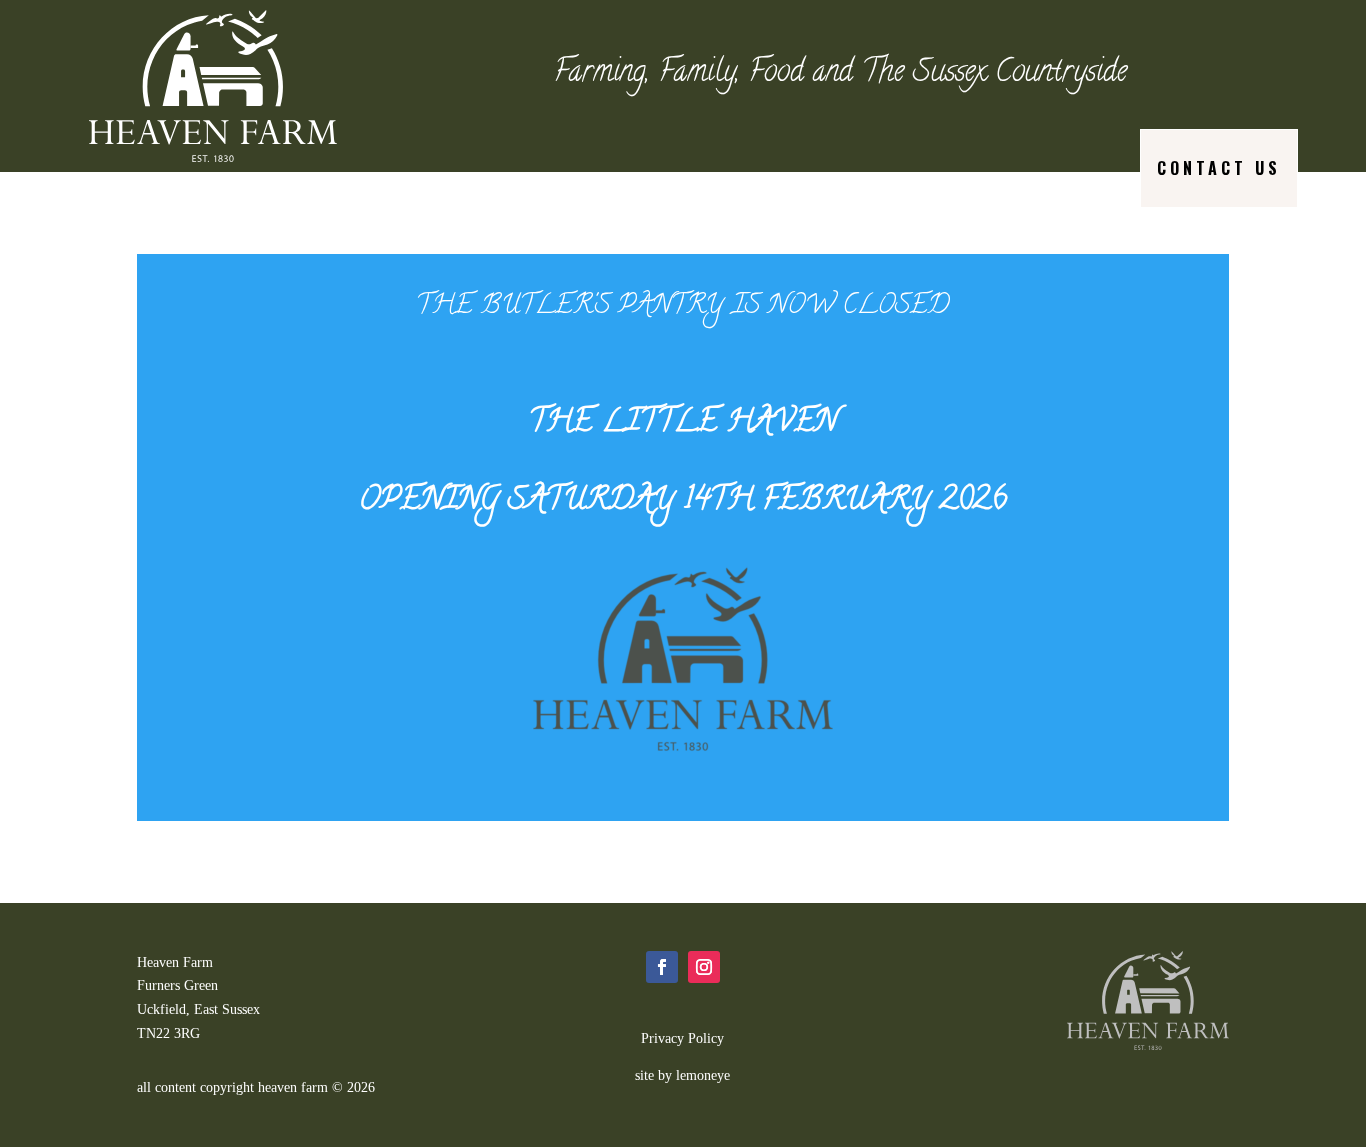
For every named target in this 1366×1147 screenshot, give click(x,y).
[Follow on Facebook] (662, 967)
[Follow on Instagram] (704, 967)
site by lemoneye (682, 1075)
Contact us (1219, 168)
